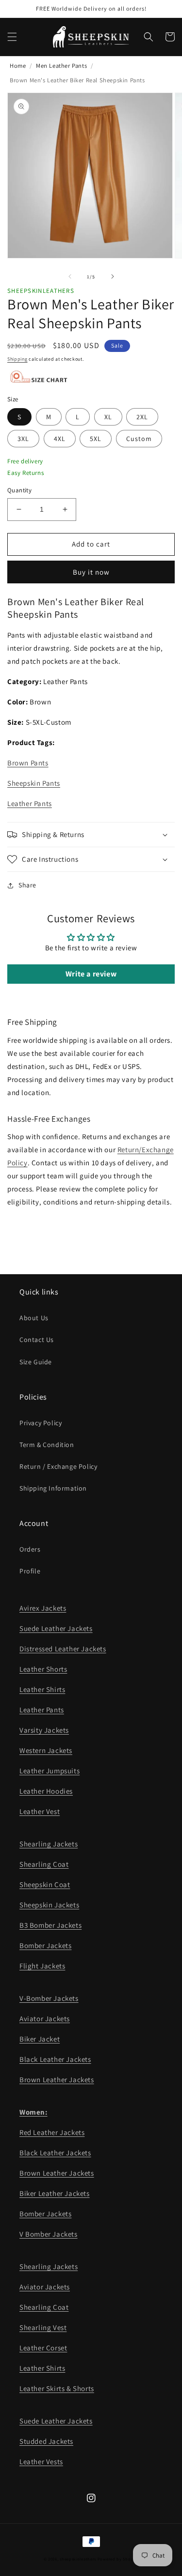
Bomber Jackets (45, 1945)
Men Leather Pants (61, 66)
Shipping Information (53, 1488)
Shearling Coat (44, 1864)
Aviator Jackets (45, 2019)
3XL (23, 439)
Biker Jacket (40, 2039)
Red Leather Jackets (52, 2132)
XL (108, 417)
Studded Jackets (46, 2441)
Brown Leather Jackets (57, 2080)
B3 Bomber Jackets (50, 1925)
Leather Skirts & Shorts (57, 2388)
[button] (12, 37)
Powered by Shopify (118, 2559)
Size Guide (36, 1362)
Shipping (17, 359)
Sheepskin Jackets (49, 1905)
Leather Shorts (43, 1669)
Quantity (19, 490)
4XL (60, 439)
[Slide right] (113, 276)
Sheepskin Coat (45, 1884)
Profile (30, 1571)
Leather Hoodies (46, 1791)
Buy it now (91, 572)
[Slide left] (70, 276)
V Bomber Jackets (49, 2234)
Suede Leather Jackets (56, 1628)
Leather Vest (40, 1811)
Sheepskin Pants (34, 783)
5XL (96, 439)
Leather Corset (43, 2348)
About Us (34, 1318)
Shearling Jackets (49, 1844)
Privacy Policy (41, 1423)
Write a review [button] (91, 974)
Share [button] (27, 885)
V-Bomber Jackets (49, 1998)
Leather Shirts (42, 1689)
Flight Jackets (42, 1966)
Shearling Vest (43, 2327)
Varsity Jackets (44, 1730)
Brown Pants (28, 763)
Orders (30, 1549)
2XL (142, 417)
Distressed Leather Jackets (63, 1649)
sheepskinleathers (78, 2559)
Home (18, 66)
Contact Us (37, 1340)
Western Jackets (46, 1750)
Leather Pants (30, 803)
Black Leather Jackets (55, 2059)
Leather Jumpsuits (50, 1771)
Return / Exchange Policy (58, 1466)
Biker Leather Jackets (55, 2193)
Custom (139, 439)
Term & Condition (47, 1445)
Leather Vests (41, 2462)
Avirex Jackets (43, 1608)
